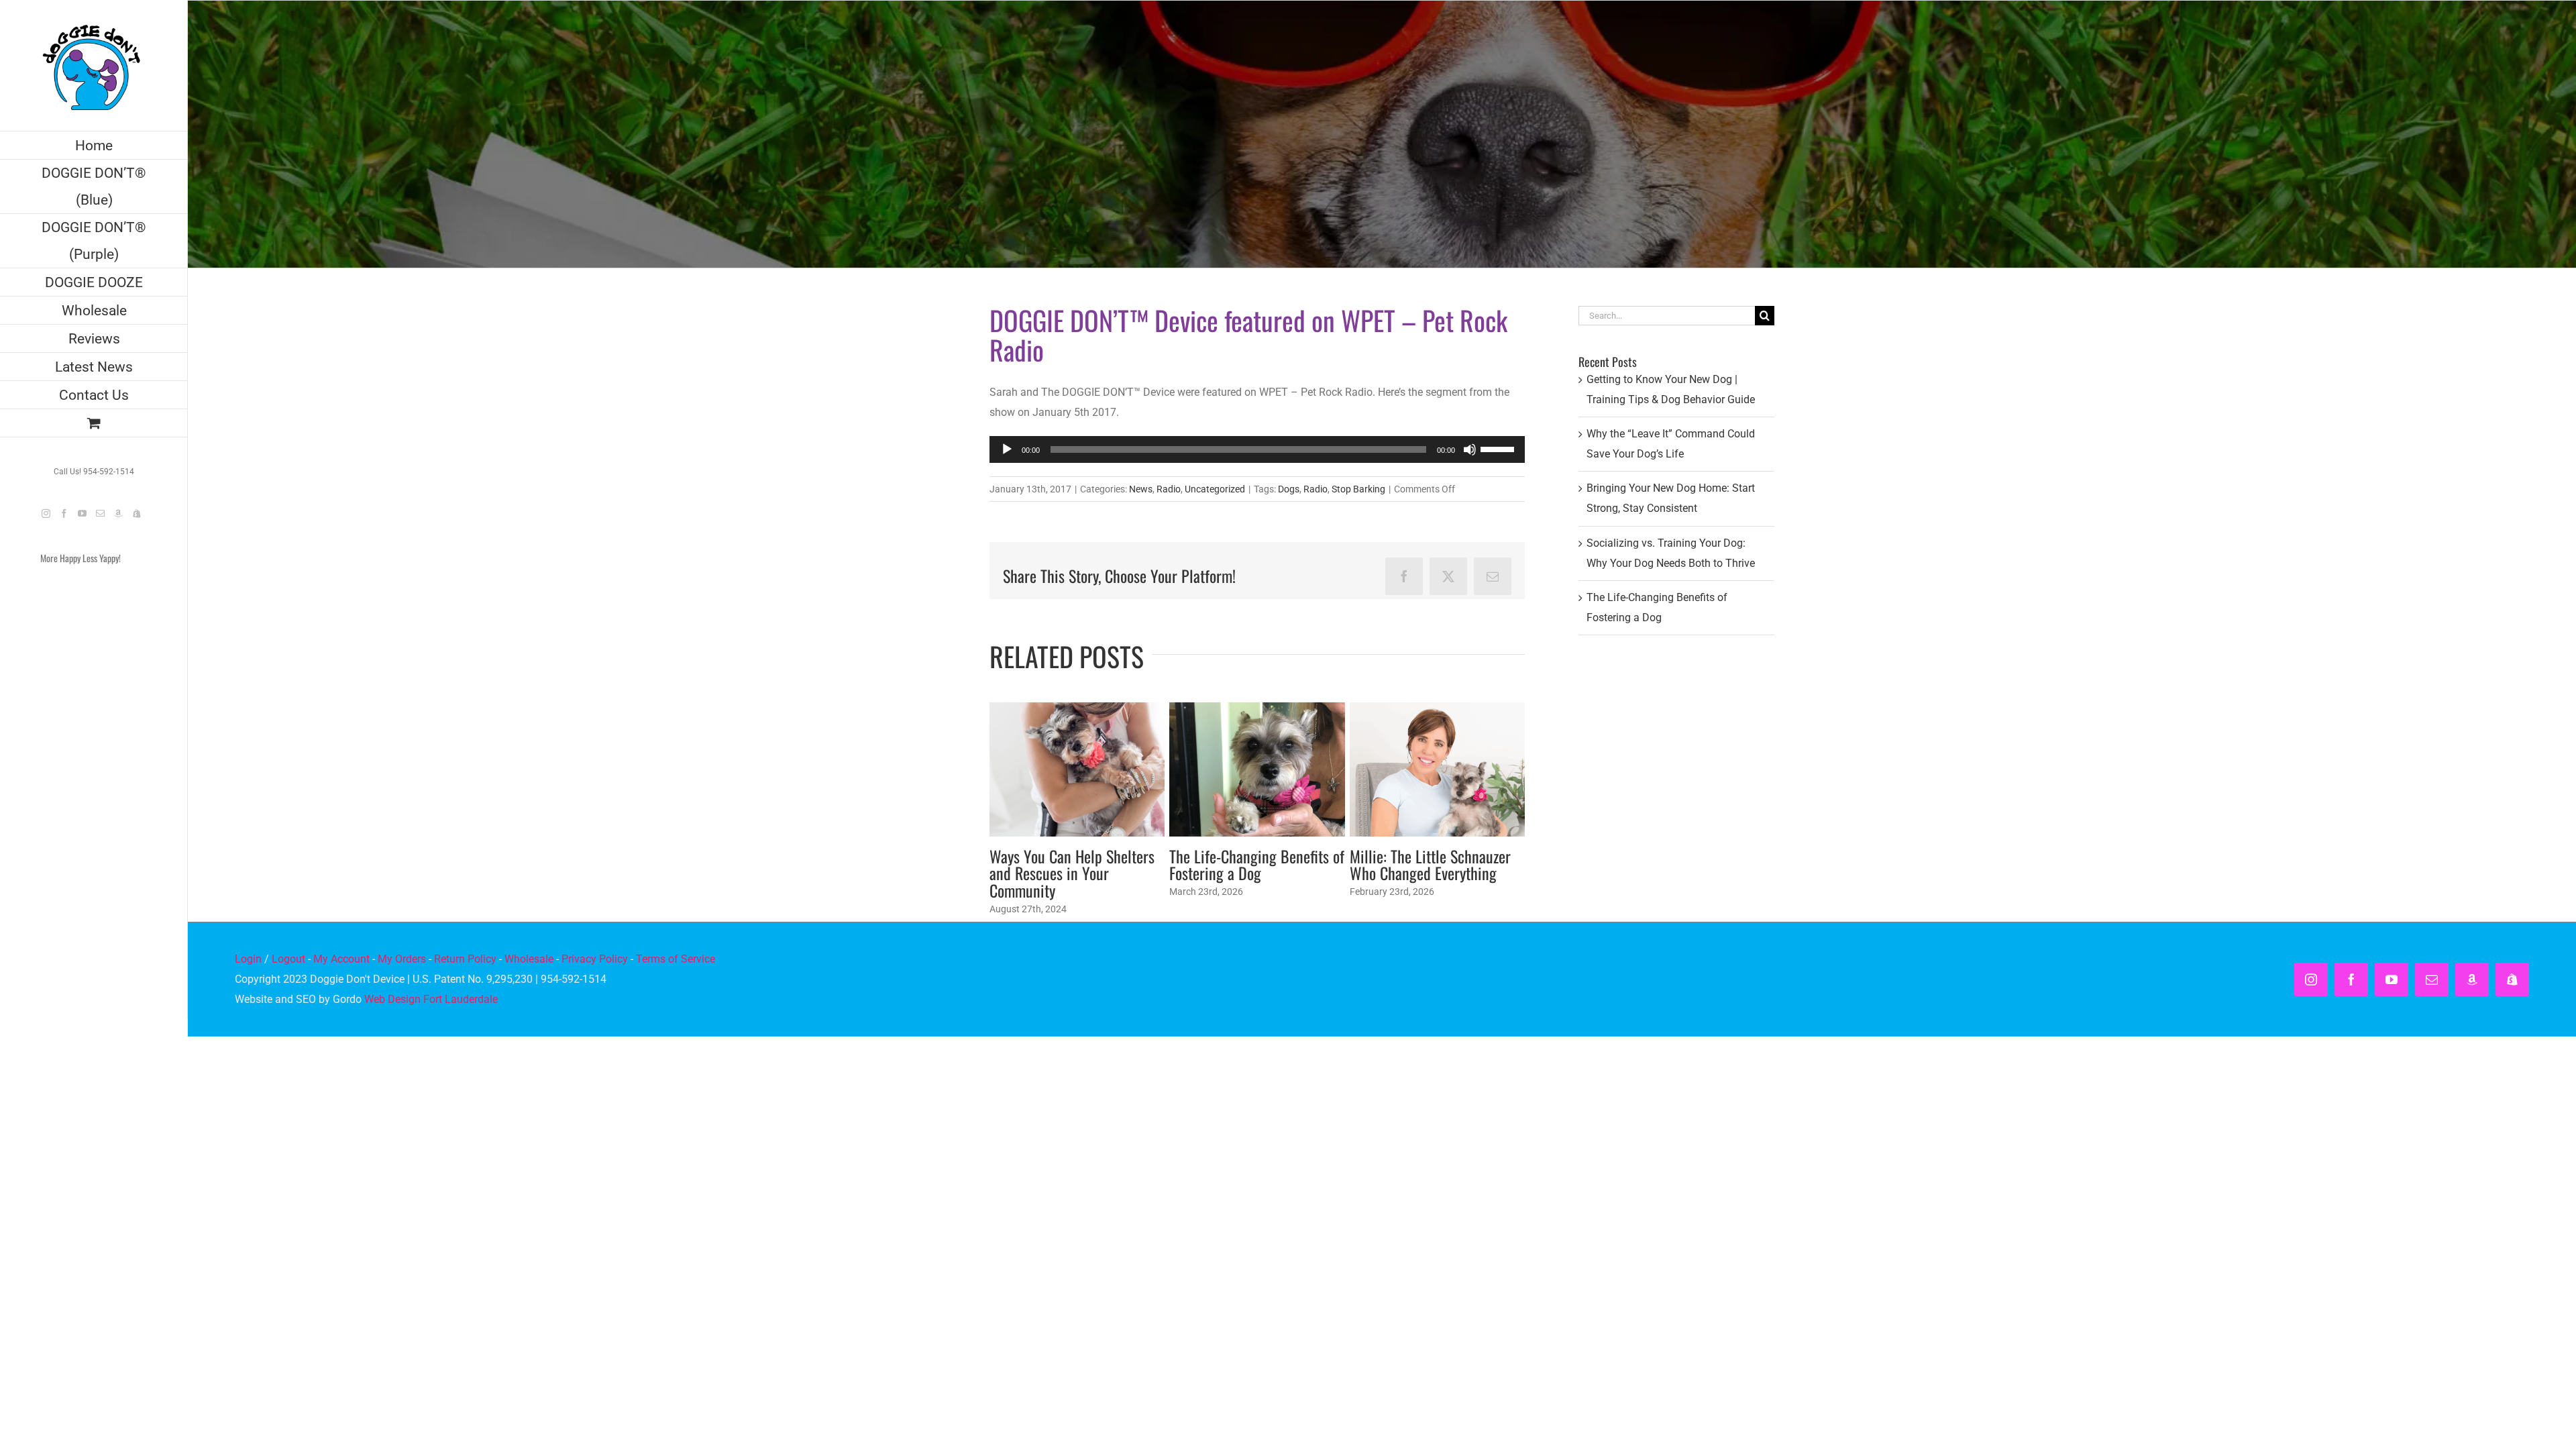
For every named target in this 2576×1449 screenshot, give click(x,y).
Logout (288, 959)
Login (248, 959)
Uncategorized (1215, 489)
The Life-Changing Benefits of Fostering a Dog (1257, 865)
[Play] (1007, 449)
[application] (1257, 449)
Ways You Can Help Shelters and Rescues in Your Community (1072, 873)
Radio (1169, 489)
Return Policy (465, 959)
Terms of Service (676, 959)
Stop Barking (1358, 489)
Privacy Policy (595, 959)
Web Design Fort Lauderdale (431, 999)
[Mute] (1470, 449)
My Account (341, 959)
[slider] (1499, 448)
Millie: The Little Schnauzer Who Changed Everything (1430, 865)
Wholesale (529, 959)
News (1141, 489)
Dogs (1289, 489)
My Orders (402, 959)
